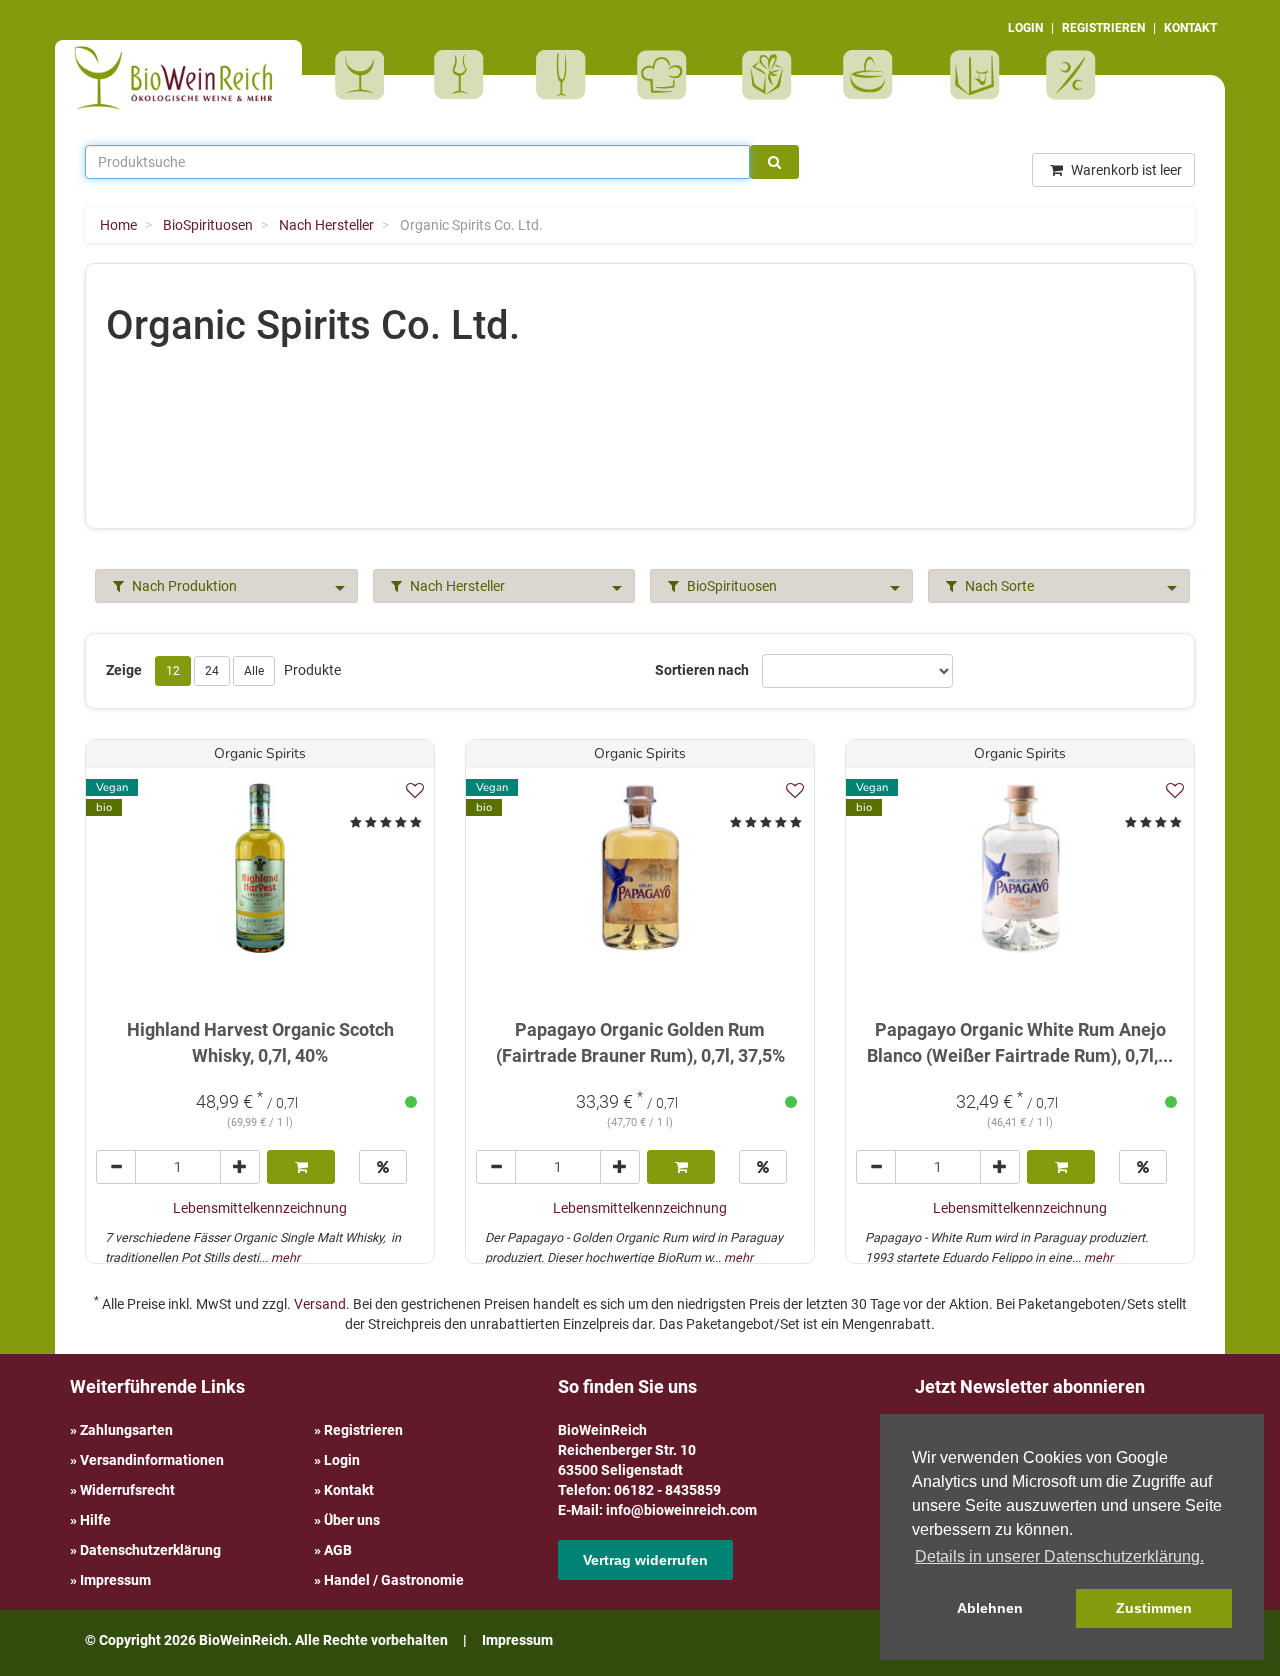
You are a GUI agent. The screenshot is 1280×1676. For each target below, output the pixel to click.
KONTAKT (1190, 28)
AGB (338, 1550)
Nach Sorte (998, 586)
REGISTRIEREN (1103, 28)
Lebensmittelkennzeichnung (260, 1208)
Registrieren (363, 1430)
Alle (254, 671)
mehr (285, 1257)
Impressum (115, 1580)
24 (212, 671)
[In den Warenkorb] (301, 1167)
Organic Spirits (260, 753)
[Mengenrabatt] (383, 1167)
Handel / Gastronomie (394, 1580)
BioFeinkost (668, 75)
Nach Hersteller (456, 586)
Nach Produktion (183, 586)
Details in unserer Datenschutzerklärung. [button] (1059, 1556)
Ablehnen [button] (990, 1608)
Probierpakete (874, 75)
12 (173, 671)
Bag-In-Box (970, 85)
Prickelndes (567, 75)
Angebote (1073, 75)
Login (342, 1460)
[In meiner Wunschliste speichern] (415, 790)
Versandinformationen (152, 1460)
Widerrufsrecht (127, 1490)
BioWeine (363, 75)
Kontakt (349, 1490)
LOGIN (1025, 28)
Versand (320, 1304)
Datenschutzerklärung (150, 1550)
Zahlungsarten (126, 1430)
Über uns (352, 1520)
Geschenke (767, 75)
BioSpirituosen (464, 75)
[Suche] (774, 162)
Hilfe (95, 1520)
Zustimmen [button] (1154, 1608)
